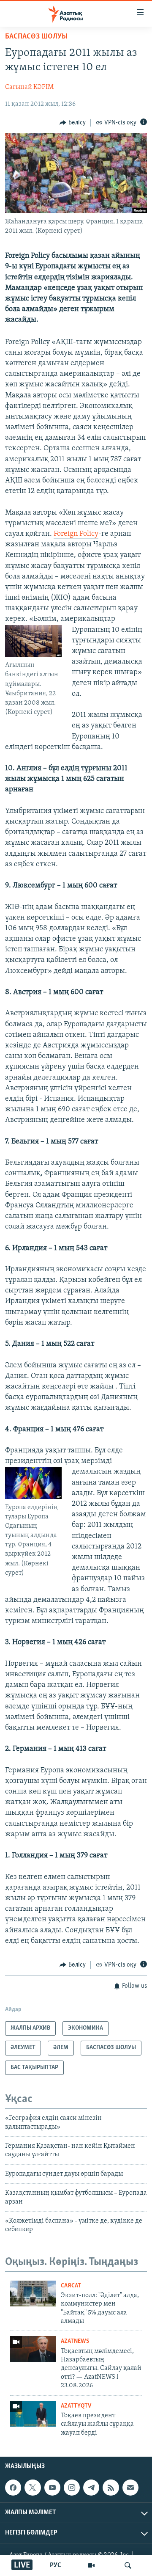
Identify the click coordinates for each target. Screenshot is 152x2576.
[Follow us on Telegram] (91, 2488)
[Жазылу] (130, 2488)
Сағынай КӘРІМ (29, 87)
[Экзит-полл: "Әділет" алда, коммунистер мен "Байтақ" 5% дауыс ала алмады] (33, 2294)
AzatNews (75, 2341)
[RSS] (111, 2488)
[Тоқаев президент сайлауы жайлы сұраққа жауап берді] (33, 2414)
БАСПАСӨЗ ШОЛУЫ (36, 37)
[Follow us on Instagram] (72, 2488)
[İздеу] (128, 2565)
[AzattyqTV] (91, 2565)
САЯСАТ (71, 2286)
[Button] (73, 123)
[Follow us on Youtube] (52, 2488)
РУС (56, 2565)
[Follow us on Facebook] (13, 2488)
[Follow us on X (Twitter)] (33, 2488)
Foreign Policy (76, 534)
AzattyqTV (76, 2406)
